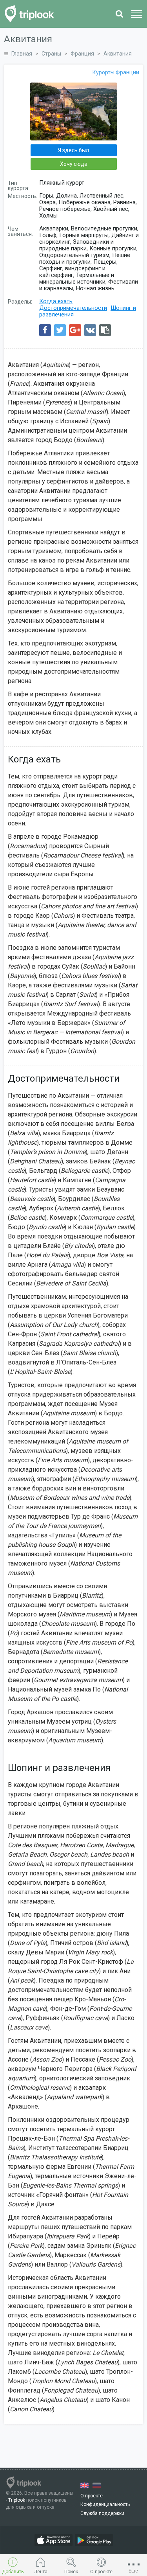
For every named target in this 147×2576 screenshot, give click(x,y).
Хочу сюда (74, 164)
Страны (51, 54)
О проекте (92, 2496)
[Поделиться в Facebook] (45, 330)
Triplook (17, 2500)
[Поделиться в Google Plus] (75, 330)
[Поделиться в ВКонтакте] (90, 330)
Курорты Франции (116, 72)
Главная (22, 54)
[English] (84, 2485)
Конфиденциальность (105, 2504)
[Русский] (97, 2485)
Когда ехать (56, 301)
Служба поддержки (102, 2513)
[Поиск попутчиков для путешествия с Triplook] (32, 14)
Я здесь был (73, 150)
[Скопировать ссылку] (105, 330)
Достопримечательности (73, 308)
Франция (82, 54)
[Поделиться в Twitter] (60, 330)
